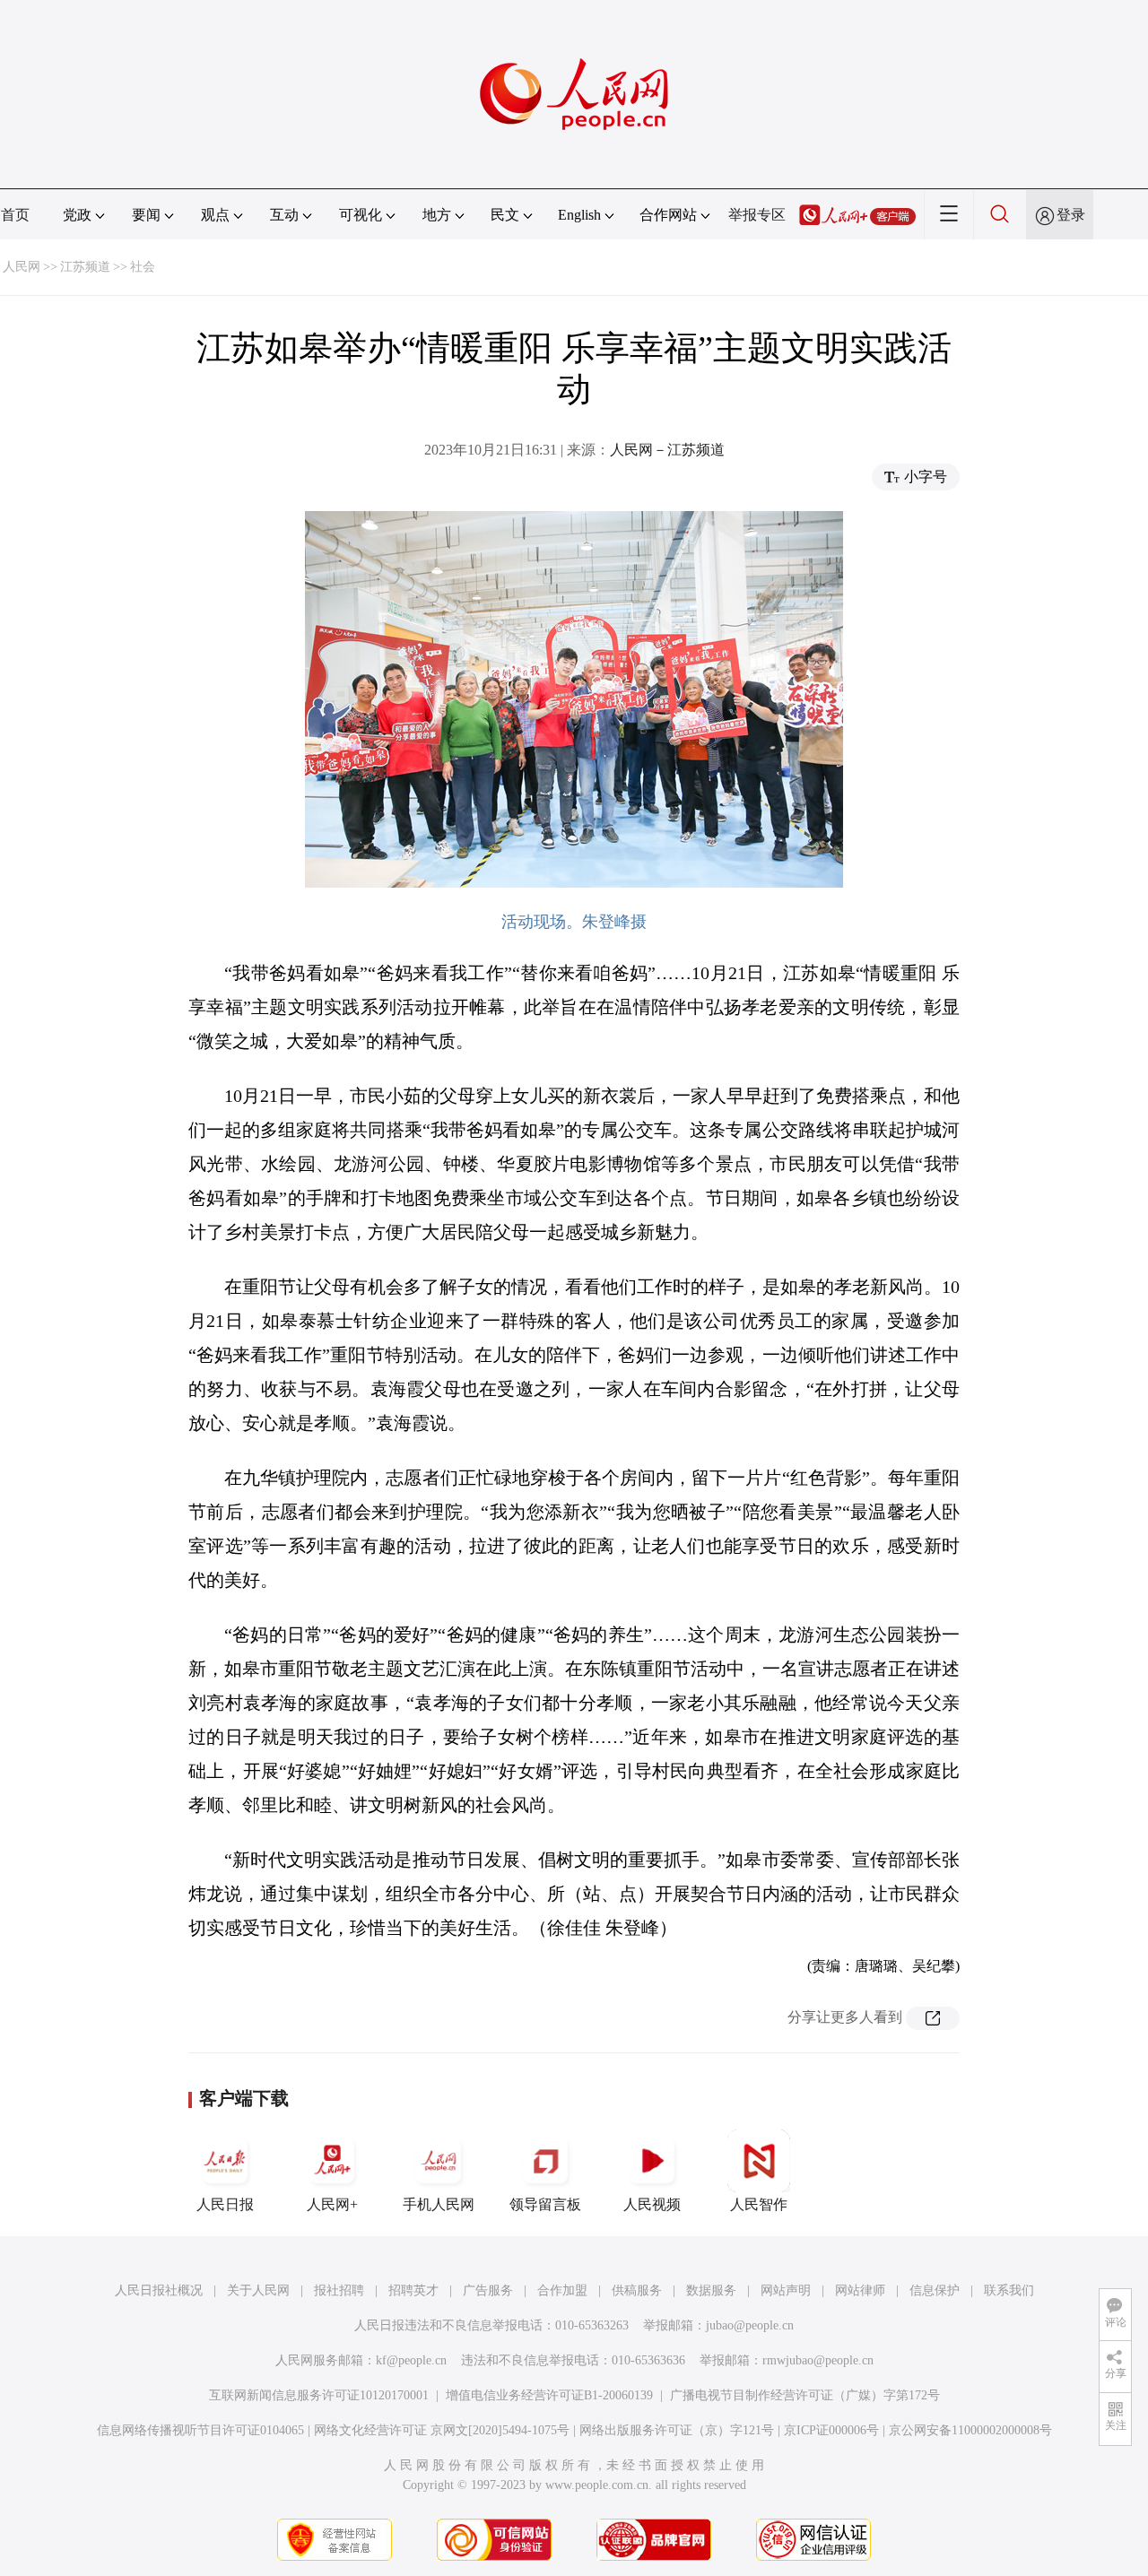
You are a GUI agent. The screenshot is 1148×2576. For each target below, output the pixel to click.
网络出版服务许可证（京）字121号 (677, 2430)
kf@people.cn (411, 2360)
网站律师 (860, 2290)
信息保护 (935, 2290)
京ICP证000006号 (831, 2430)
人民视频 (652, 2204)
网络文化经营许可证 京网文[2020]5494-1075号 (442, 2430)
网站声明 (786, 2290)
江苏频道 (85, 267)
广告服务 (488, 2290)
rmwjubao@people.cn (818, 2360)
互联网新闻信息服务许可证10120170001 (319, 2395)
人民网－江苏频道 (667, 450)
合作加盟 (562, 2290)
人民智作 (759, 2204)
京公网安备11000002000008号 (970, 2430)
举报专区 (757, 215)
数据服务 (711, 2290)
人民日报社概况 (159, 2290)
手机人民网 (439, 2204)
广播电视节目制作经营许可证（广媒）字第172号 (805, 2395)
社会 (143, 267)
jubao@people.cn (750, 2325)
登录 (1071, 215)
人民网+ (332, 2204)
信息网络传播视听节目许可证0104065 (200, 2430)
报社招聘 (339, 2290)
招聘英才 (413, 2290)
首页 (15, 215)
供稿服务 (637, 2290)
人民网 (22, 267)
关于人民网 (258, 2290)
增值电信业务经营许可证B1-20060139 (549, 2395)
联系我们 (1009, 2290)
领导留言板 (545, 2204)
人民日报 (225, 2204)
